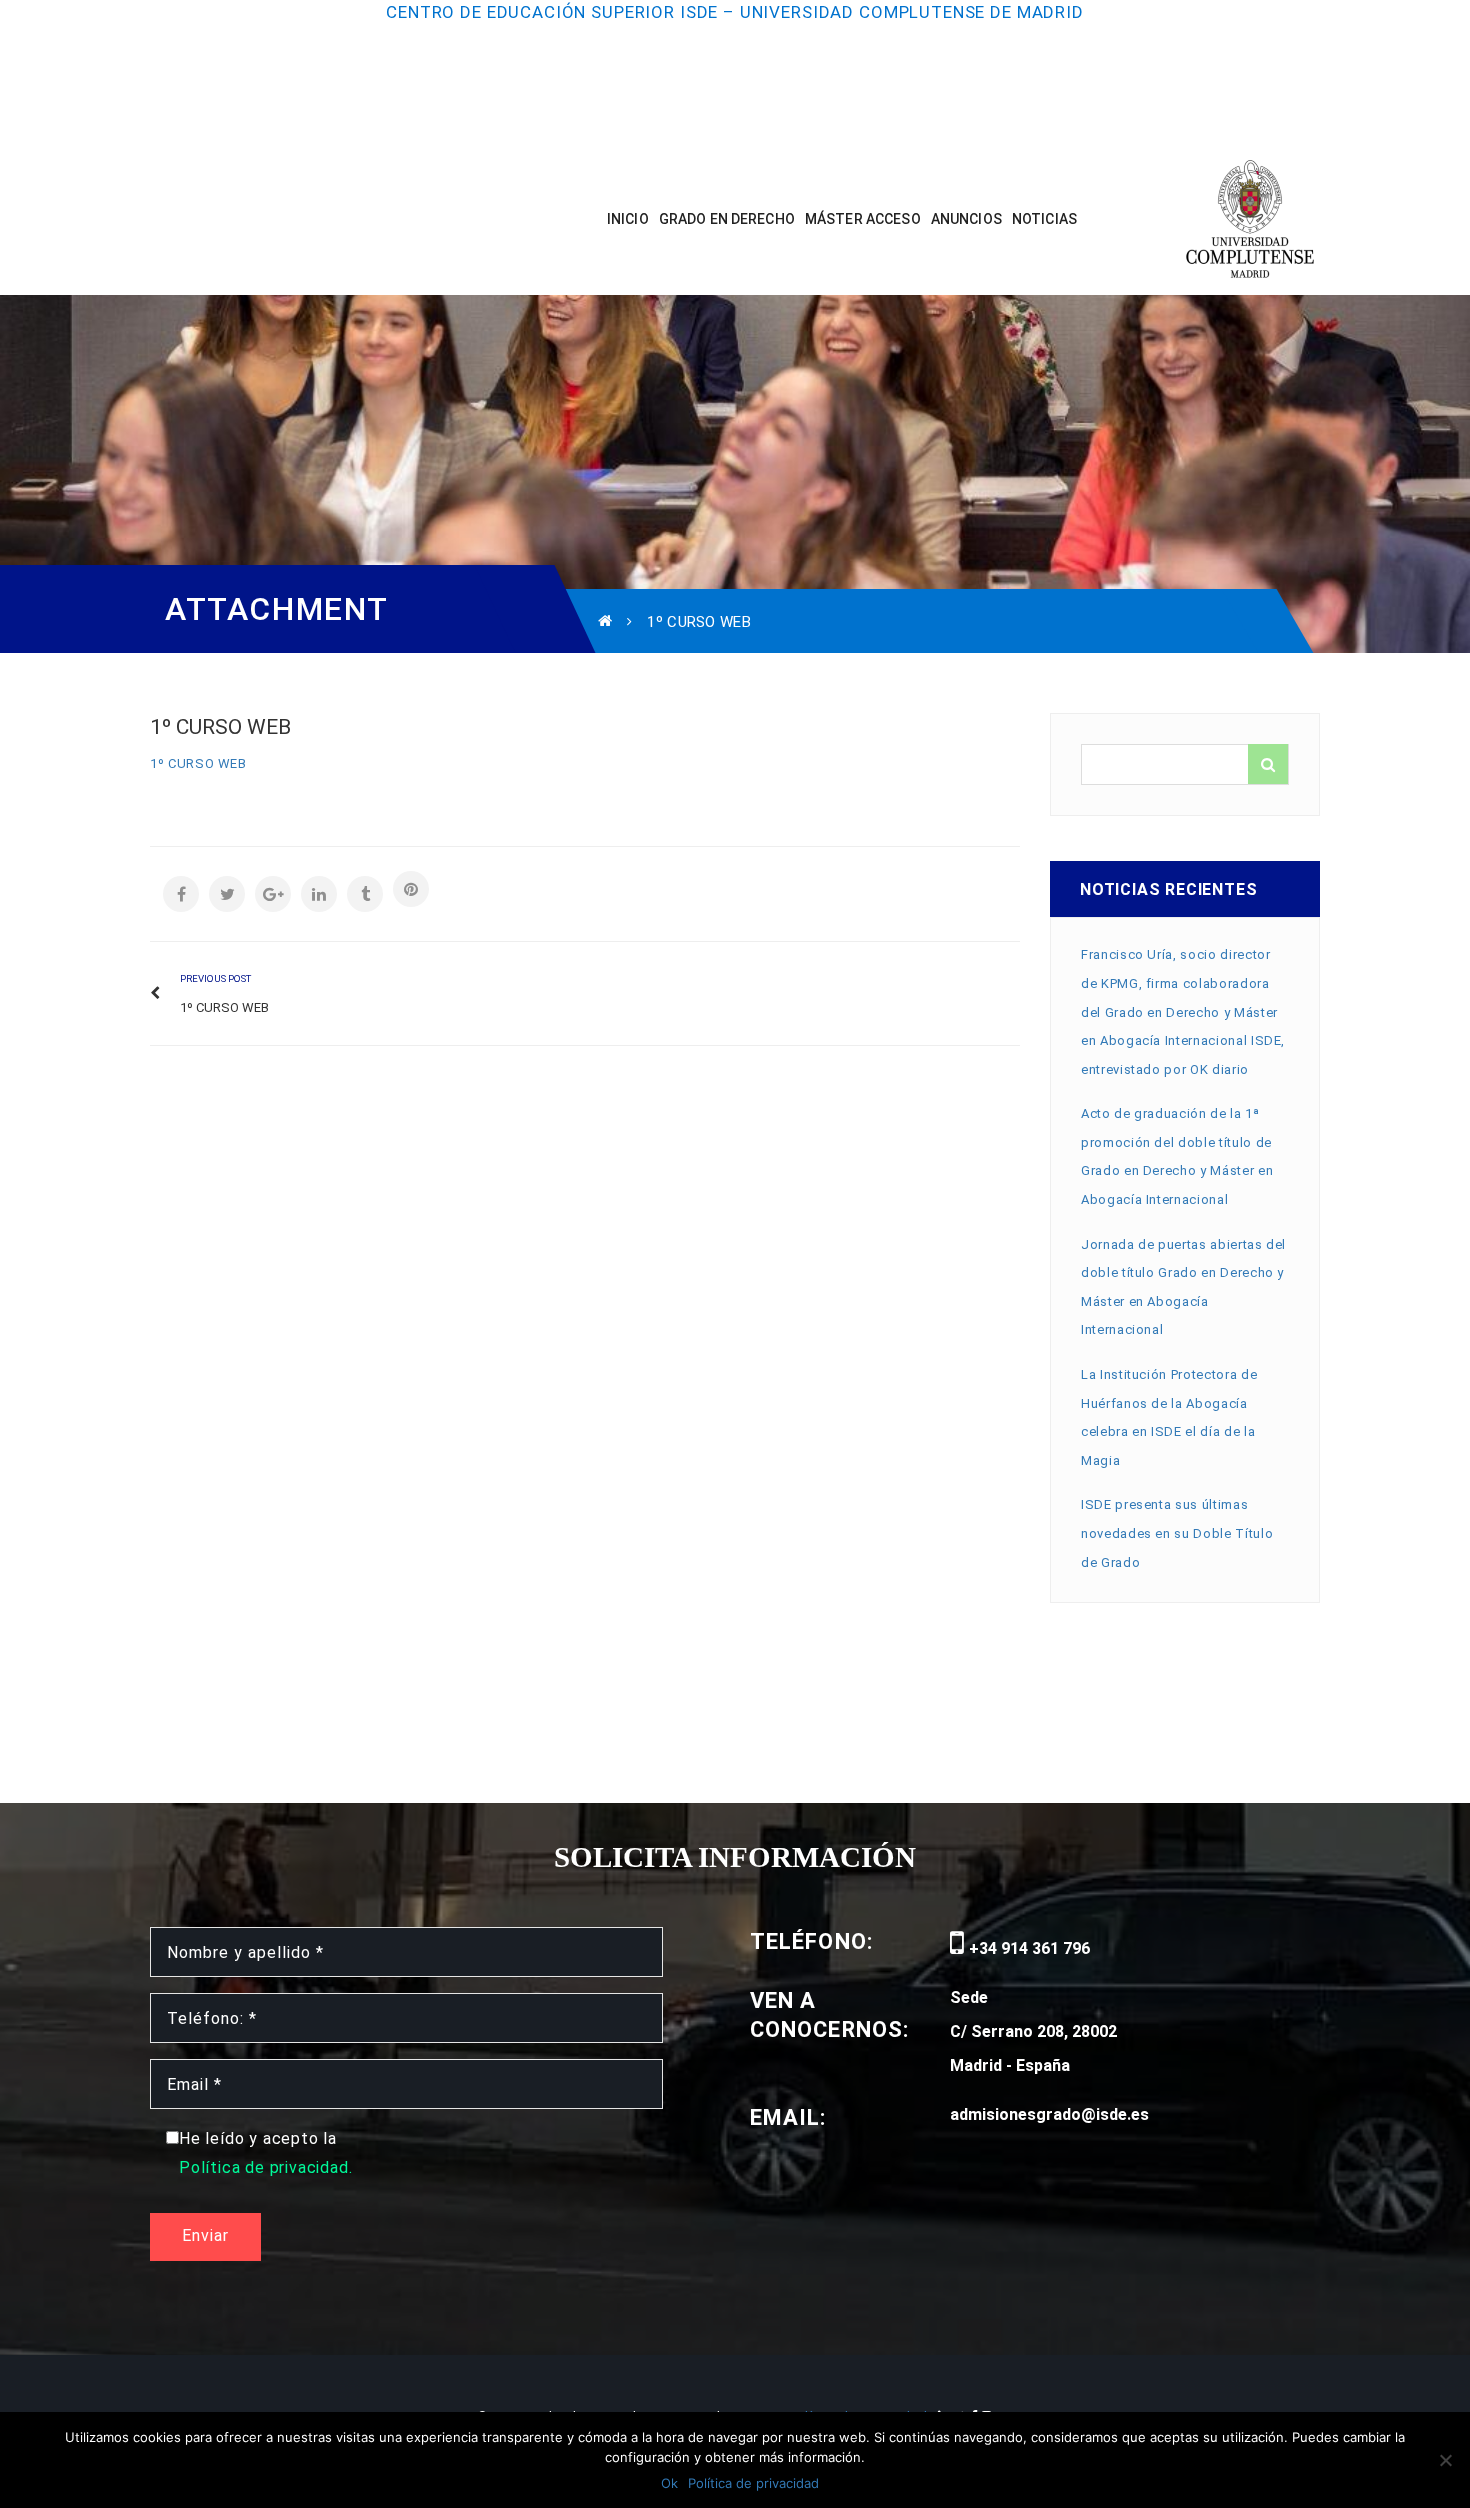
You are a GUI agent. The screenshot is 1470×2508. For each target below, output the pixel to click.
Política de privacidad (753, 2483)
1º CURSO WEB (198, 763)
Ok (669, 2483)
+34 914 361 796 (1027, 1948)
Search (1268, 764)
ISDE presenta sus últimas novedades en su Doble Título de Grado (1177, 1533)
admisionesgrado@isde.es (1049, 2114)
